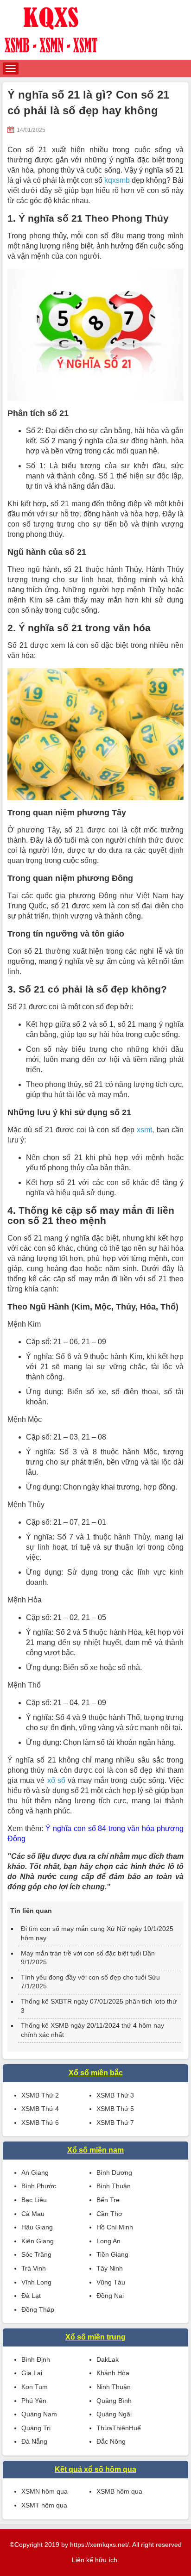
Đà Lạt (31, 2296)
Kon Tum (35, 2387)
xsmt (144, 1130)
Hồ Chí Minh (115, 2227)
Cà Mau (33, 2214)
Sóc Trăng (36, 2254)
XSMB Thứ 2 (40, 2095)
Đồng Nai (110, 2296)
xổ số (56, 1780)
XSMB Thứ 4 (40, 2109)
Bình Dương (114, 2173)
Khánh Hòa (113, 2373)
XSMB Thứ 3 (115, 2095)
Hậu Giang (37, 2227)
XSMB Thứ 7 (115, 2123)
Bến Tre (108, 2200)
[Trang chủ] (95, 30)
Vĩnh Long (36, 2282)
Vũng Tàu (111, 2282)
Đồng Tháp (38, 2309)
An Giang (35, 2173)
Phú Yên (34, 2401)
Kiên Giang (38, 2241)
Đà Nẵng (34, 2441)
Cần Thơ (109, 2214)
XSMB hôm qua (119, 2491)
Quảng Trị (36, 2428)
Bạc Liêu (34, 2200)
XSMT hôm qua (44, 2505)
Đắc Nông (111, 2441)
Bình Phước (39, 2186)
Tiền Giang (112, 2254)
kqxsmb (117, 180)
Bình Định (36, 2359)
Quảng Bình (114, 2401)
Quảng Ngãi (114, 2414)
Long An (108, 2241)
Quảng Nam (39, 2414)
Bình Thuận (114, 2186)
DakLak (108, 2359)
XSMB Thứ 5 (115, 2109)
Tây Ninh (110, 2268)
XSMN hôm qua (45, 2491)
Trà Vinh (34, 2268)
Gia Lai (32, 2373)
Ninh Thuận (114, 2387)
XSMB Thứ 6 (40, 2123)
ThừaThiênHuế (119, 2428)
